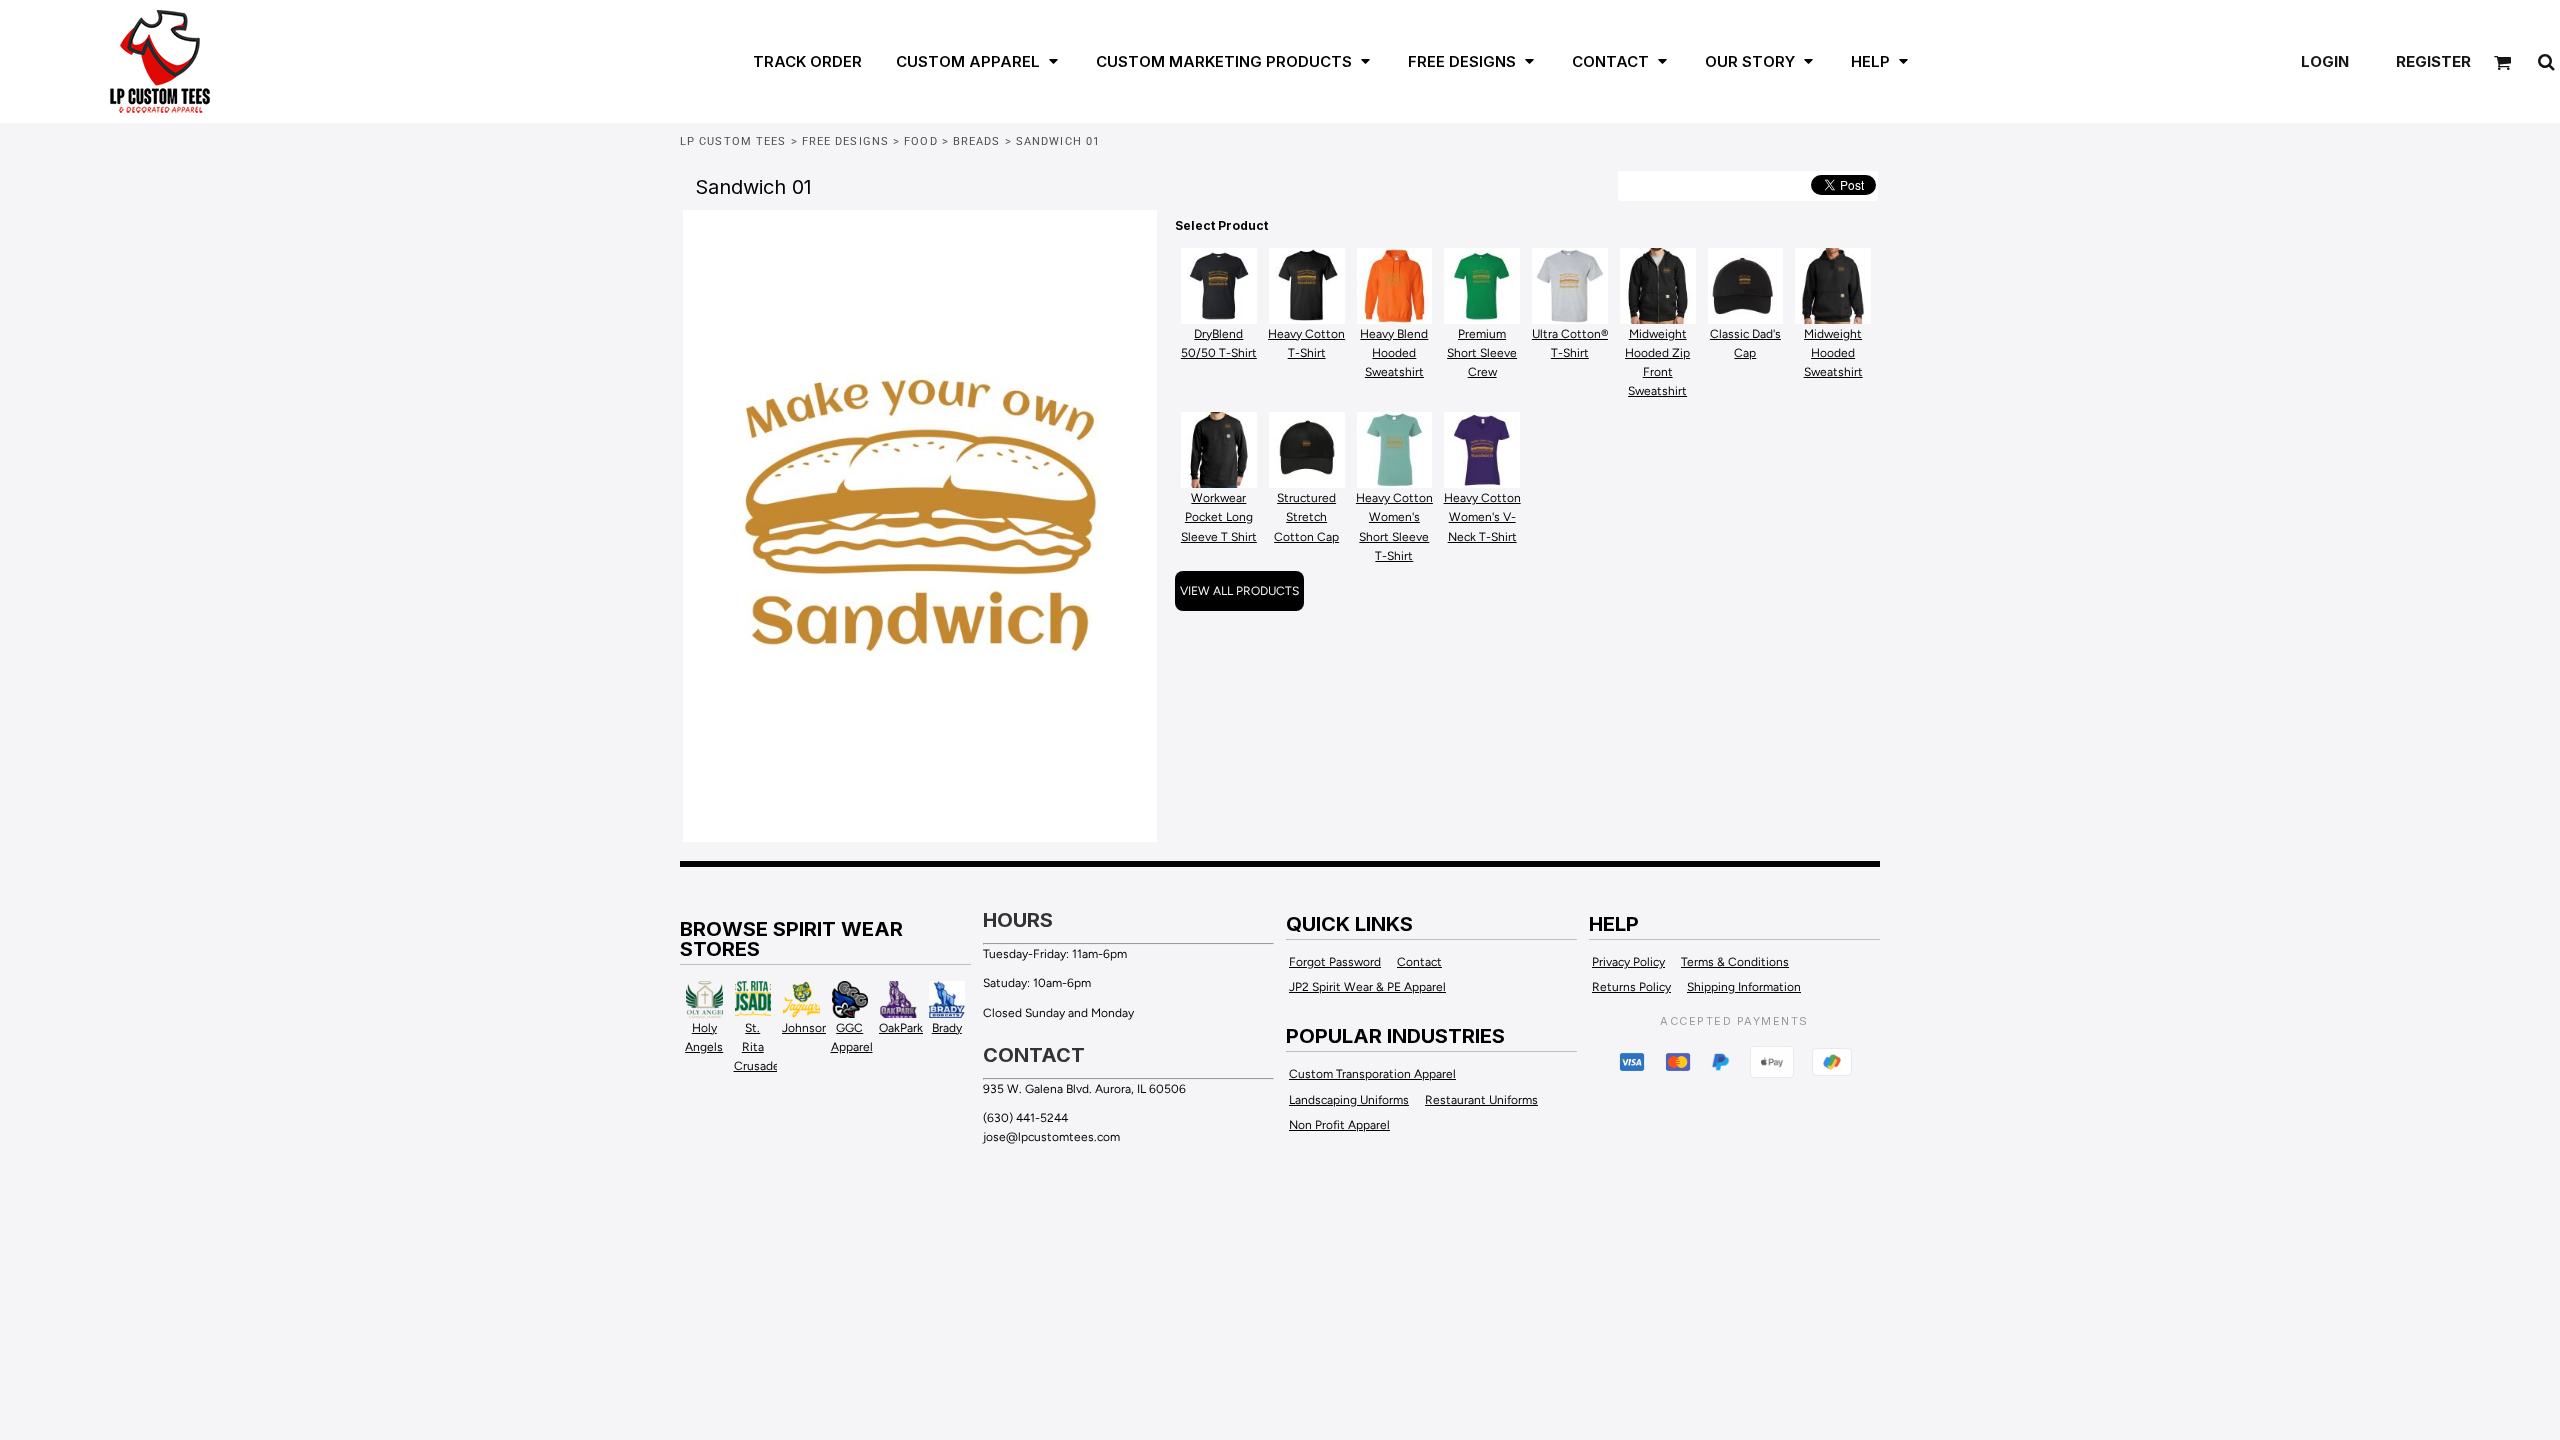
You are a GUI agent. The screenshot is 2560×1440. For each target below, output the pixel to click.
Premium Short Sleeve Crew (1482, 353)
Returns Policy (1631, 987)
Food (920, 141)
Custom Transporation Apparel (1372, 1074)
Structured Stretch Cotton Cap (1306, 517)
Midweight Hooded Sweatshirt (1833, 353)
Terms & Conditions (1735, 962)
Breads (977, 141)
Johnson (805, 1028)
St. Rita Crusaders (762, 1047)
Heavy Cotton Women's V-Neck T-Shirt (1482, 517)
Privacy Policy (1628, 962)
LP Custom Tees (733, 141)
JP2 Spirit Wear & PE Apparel (1367, 987)
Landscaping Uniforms (1349, 1100)
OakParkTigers (918, 1028)
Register (2433, 61)
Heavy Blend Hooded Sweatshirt (1394, 353)
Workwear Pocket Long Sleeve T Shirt (1219, 517)
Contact (1419, 962)
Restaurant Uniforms (1481, 1100)
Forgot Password (1335, 962)
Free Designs (845, 141)
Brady (947, 1028)
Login (2325, 61)
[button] (967, 61)
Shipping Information (1744, 987)
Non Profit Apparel (1339, 1125)
